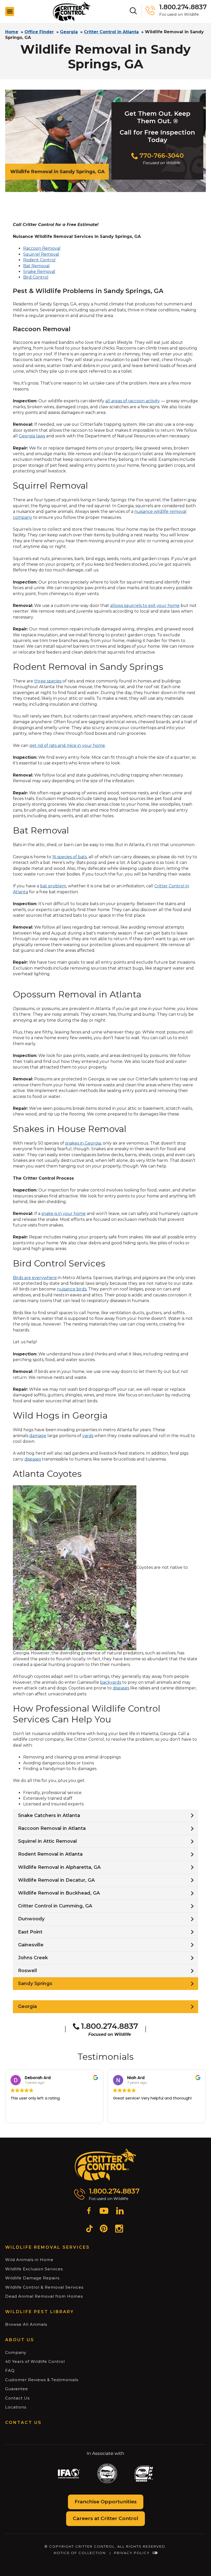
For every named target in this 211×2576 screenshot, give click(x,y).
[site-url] (106, 2165)
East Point (30, 1932)
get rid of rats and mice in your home (67, 745)
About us (20, 2340)
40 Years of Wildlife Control (35, 2361)
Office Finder (39, 32)
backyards (111, 1682)
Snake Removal (39, 272)
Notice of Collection (80, 2553)
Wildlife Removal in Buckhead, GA (59, 1893)
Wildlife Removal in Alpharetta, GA (59, 1867)
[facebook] (89, 2212)
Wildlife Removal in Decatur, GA (56, 1880)
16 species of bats (69, 857)
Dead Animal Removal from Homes (44, 2296)
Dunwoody (31, 1919)
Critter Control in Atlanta (111, 32)
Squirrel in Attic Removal (47, 1841)
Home (12, 32)
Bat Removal (36, 266)
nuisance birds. (72, 1289)
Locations (16, 2407)
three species (48, 681)
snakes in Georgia (83, 1143)
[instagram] (119, 2229)
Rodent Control (39, 260)
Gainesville (31, 1945)
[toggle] (10, 11)
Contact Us (17, 2398)
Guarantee (17, 2389)
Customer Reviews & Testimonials (42, 2380)
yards (88, 1436)
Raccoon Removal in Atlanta (52, 1828)
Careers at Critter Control (105, 2518)
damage (38, 1436)
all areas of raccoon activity (133, 401)
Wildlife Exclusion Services (34, 2269)
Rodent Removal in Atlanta (50, 1854)
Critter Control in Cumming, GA (55, 1906)
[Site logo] (72, 11)
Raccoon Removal (42, 248)
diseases (33, 1459)
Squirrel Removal (41, 254)
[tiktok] (89, 2229)
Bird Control (36, 277)
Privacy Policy (132, 2553)
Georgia (69, 32)
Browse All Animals (26, 2324)
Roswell (28, 1971)
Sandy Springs (35, 1983)
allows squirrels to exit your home (145, 606)
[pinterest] (104, 2229)
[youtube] (104, 2212)
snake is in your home (64, 1214)
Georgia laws (32, 436)
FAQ (10, 2370)
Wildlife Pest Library (39, 2312)
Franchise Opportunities (106, 2502)
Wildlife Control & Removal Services (44, 2287)
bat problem (53, 886)
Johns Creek (33, 1958)
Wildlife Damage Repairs (32, 2278)
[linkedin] (120, 2212)
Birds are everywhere (35, 1278)
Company (16, 2352)
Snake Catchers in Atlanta (49, 1815)
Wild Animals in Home (29, 2260)
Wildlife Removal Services (47, 2247)
